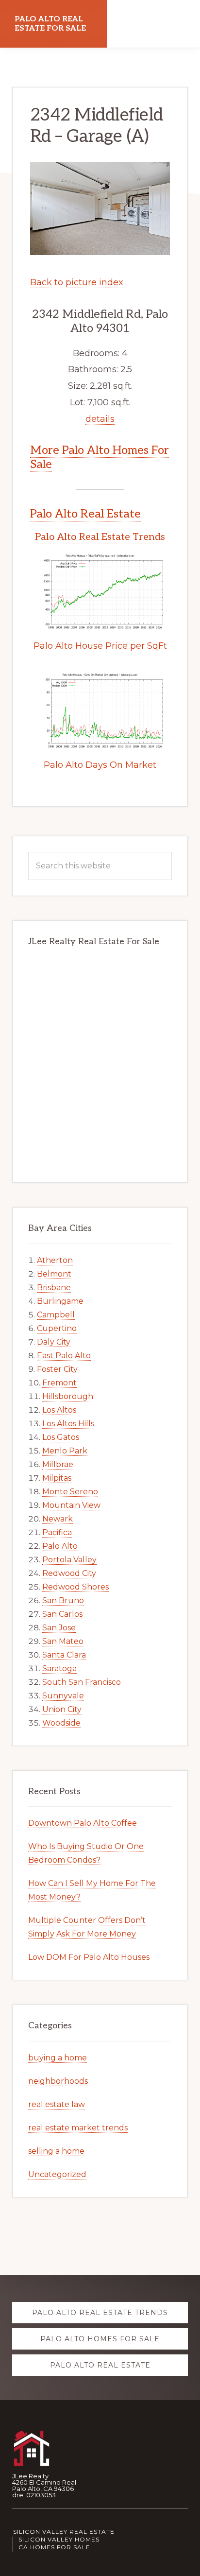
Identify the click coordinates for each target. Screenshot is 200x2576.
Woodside (61, 1723)
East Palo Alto (64, 1356)
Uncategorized (57, 2174)
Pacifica (57, 1532)
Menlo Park (65, 1451)
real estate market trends (78, 2128)
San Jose (59, 1628)
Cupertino (57, 1328)
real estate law (57, 2104)
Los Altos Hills (68, 1424)
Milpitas (57, 1478)
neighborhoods (58, 2081)
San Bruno (63, 1600)
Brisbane (54, 1288)
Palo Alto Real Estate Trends (100, 537)
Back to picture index (77, 282)
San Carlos (62, 1614)
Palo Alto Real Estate (85, 514)
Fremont (59, 1383)
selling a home (56, 2151)
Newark (58, 1519)
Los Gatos (61, 1437)
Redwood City (69, 1573)
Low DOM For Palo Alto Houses (89, 1957)
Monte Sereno (70, 1492)
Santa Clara (64, 1655)
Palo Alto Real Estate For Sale (50, 24)
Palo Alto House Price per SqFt (100, 646)
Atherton (55, 1260)
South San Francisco (82, 1682)
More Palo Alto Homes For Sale (100, 457)
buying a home (58, 2058)
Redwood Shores (75, 1587)
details (100, 419)
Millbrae (58, 1464)
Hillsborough (68, 1396)
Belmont (54, 1274)
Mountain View (71, 1505)
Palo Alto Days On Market (100, 765)
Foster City (57, 1369)
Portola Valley (69, 1560)
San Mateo (63, 1641)
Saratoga (59, 1668)
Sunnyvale (63, 1696)
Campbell (56, 1315)
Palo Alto (60, 1546)
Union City (62, 1709)
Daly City (54, 1342)
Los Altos (59, 1410)
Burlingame (60, 1301)
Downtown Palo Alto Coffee (83, 1823)
